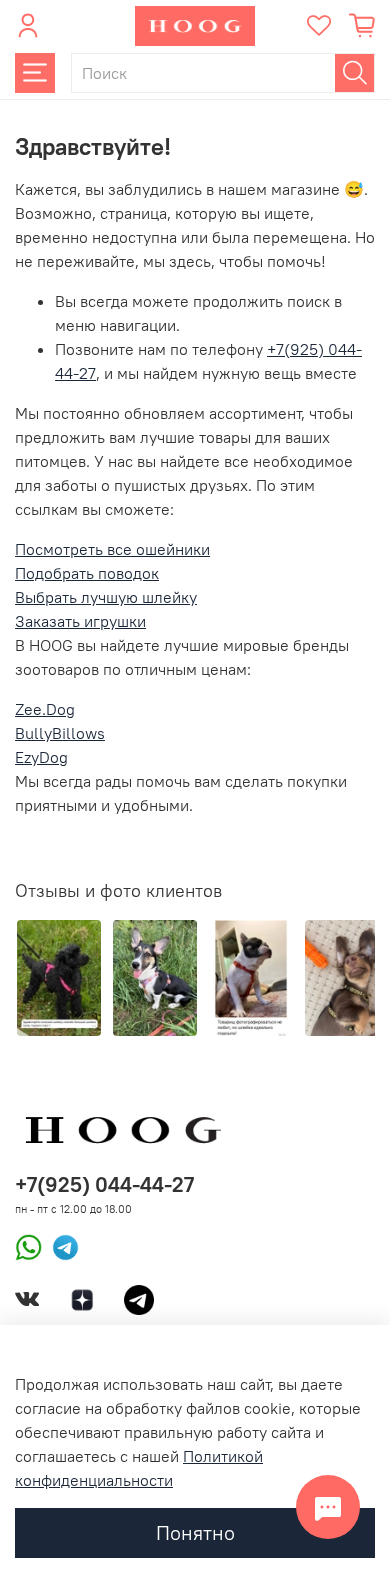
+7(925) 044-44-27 (104, 1184)
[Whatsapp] (28, 1245)
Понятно (195, 1532)
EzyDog (41, 757)
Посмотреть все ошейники (112, 549)
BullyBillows (60, 733)
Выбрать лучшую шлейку (106, 597)
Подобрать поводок (87, 573)
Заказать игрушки (80, 621)
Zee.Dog (45, 709)
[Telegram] (60, 1245)
